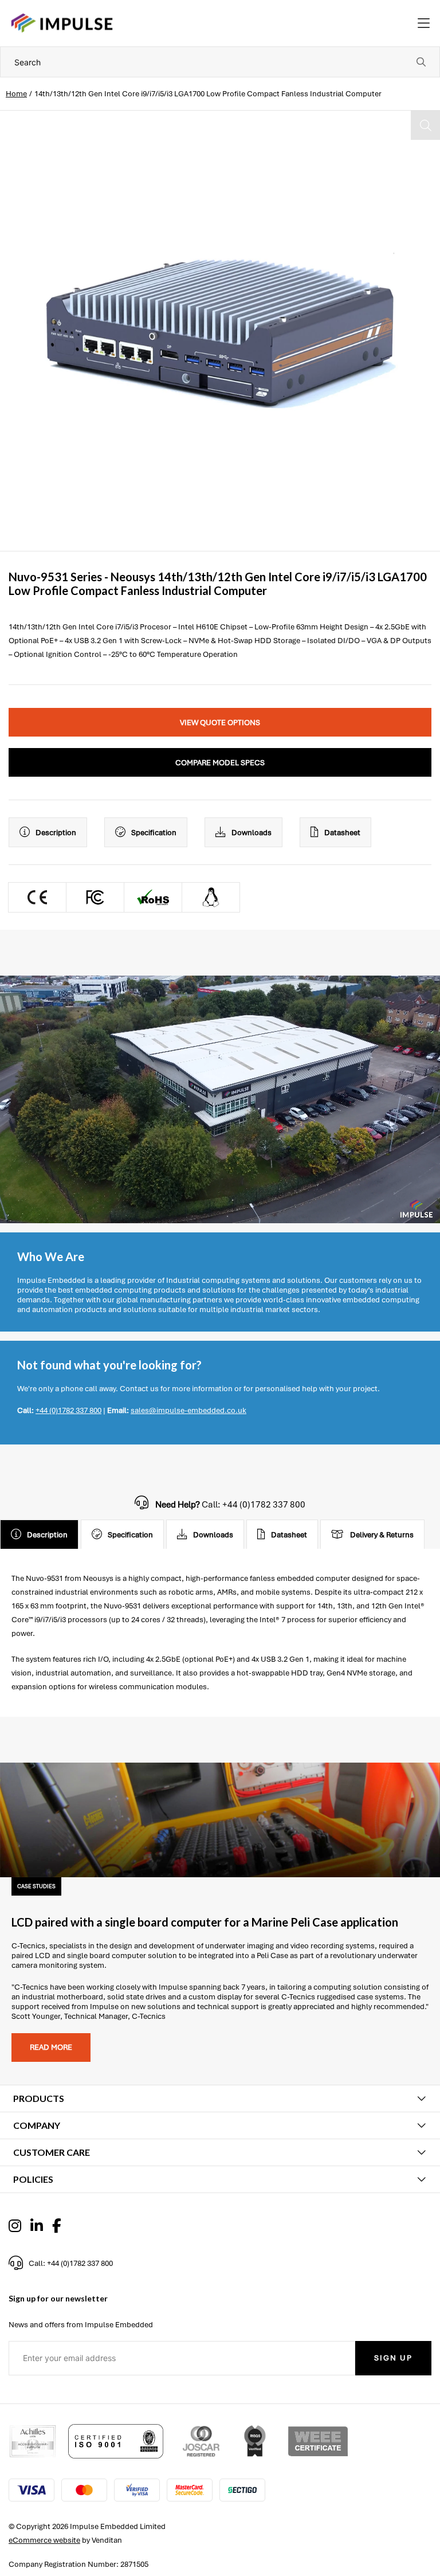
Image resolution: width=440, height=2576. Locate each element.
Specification (154, 833)
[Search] (421, 62)
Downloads (252, 833)
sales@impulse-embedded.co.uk (188, 1410)
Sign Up (393, 2358)
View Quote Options (220, 723)
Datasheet (342, 833)
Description (56, 833)
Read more (51, 2047)
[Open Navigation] (424, 24)
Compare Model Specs (220, 763)
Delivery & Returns (382, 1535)
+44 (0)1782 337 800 (68, 1410)
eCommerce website (44, 2540)
